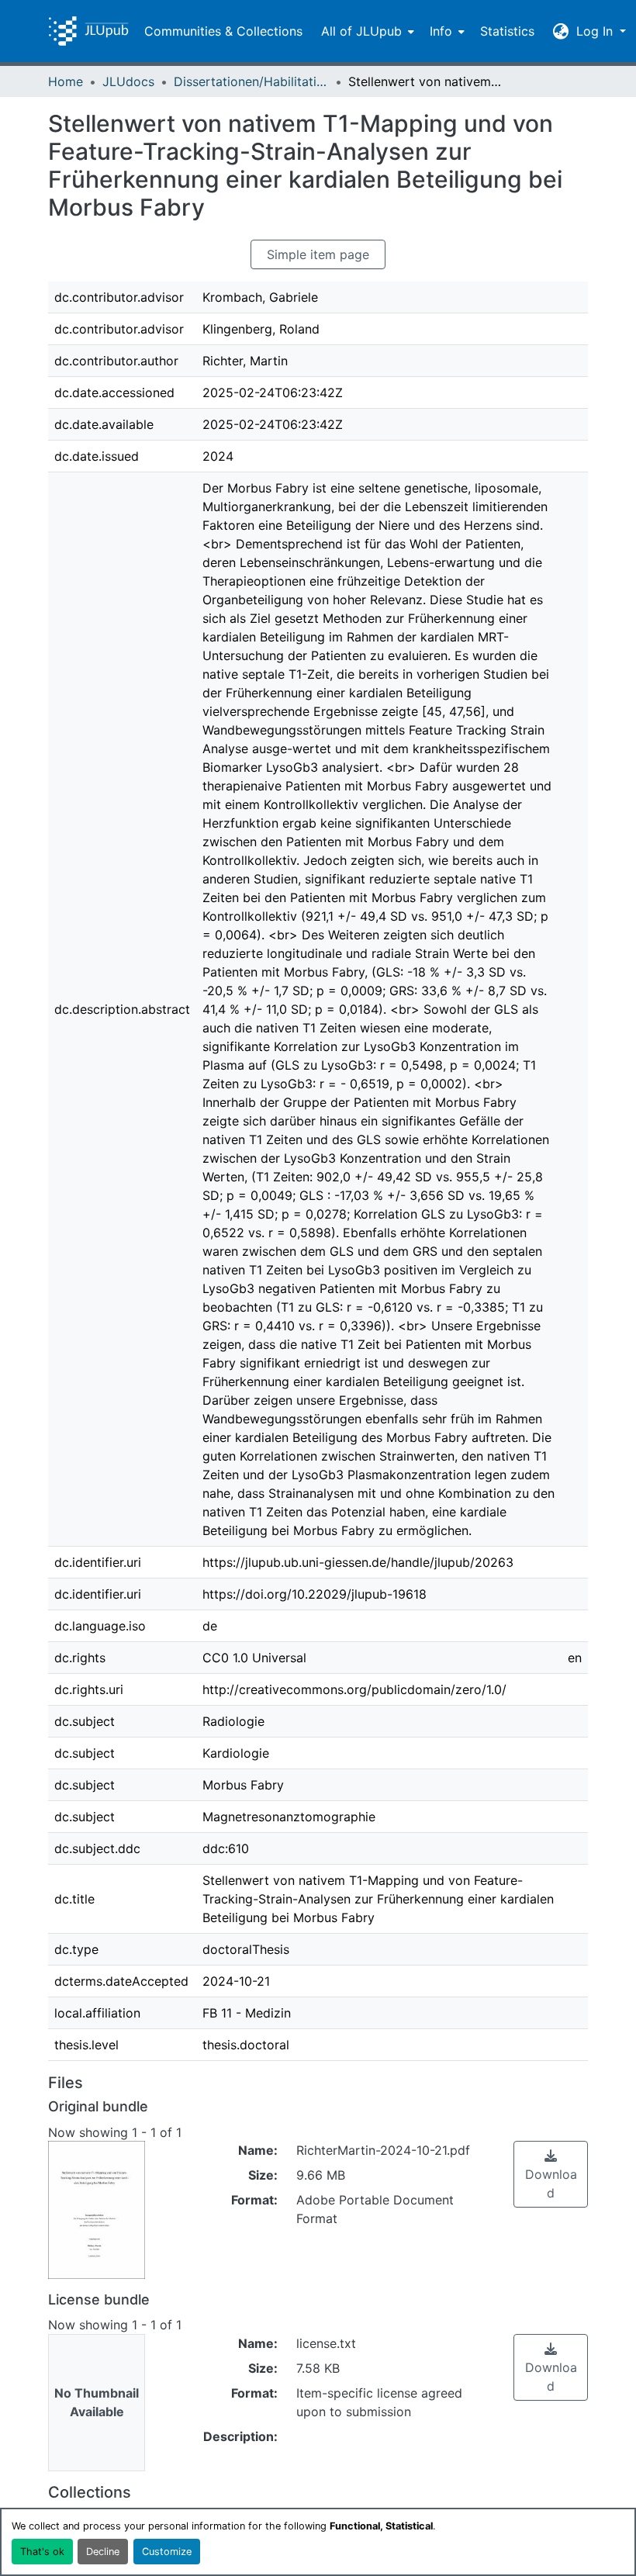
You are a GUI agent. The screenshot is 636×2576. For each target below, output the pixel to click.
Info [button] (441, 31)
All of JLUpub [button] (361, 31)
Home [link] (66, 81)
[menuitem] (366, 31)
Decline (103, 2552)
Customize (167, 2552)
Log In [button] (596, 31)
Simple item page (318, 254)
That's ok (42, 2552)
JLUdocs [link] (128, 81)
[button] (88, 31)
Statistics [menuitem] (507, 31)
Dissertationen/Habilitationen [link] (251, 81)
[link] (551, 2174)
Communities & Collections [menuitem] (223, 31)
